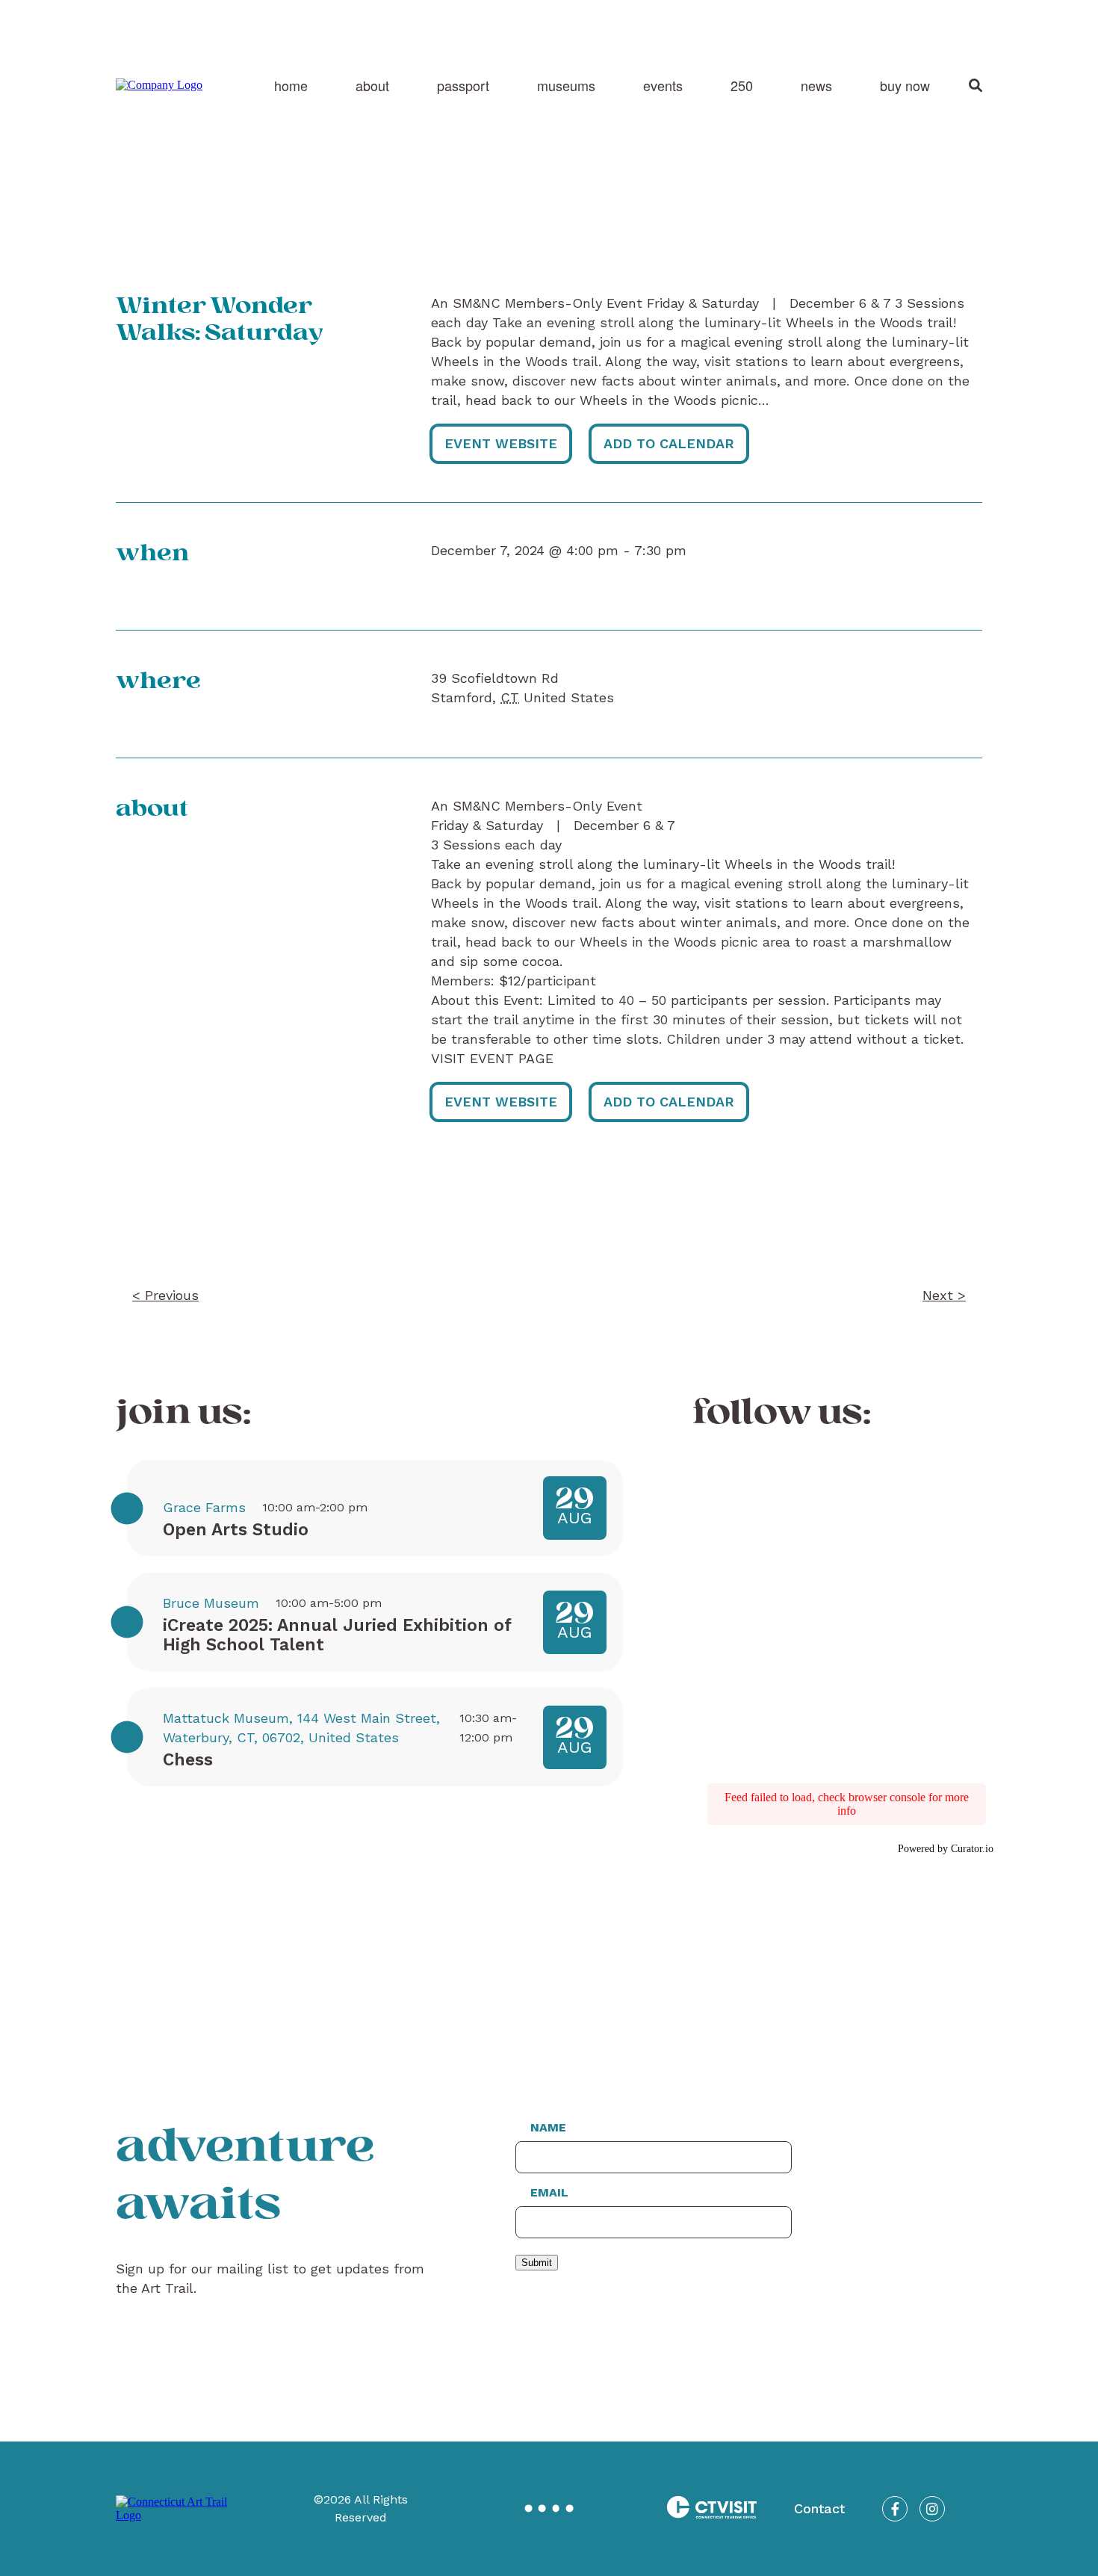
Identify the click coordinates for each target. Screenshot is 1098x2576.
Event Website (501, 443)
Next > (944, 1295)
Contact (819, 2508)
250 (742, 85)
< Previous (165, 1295)
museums (566, 85)
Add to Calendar (669, 443)
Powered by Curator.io (946, 1848)
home (291, 85)
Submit (537, 2263)
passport (463, 85)
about (372, 85)
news (816, 85)
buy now (905, 85)
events (663, 85)
